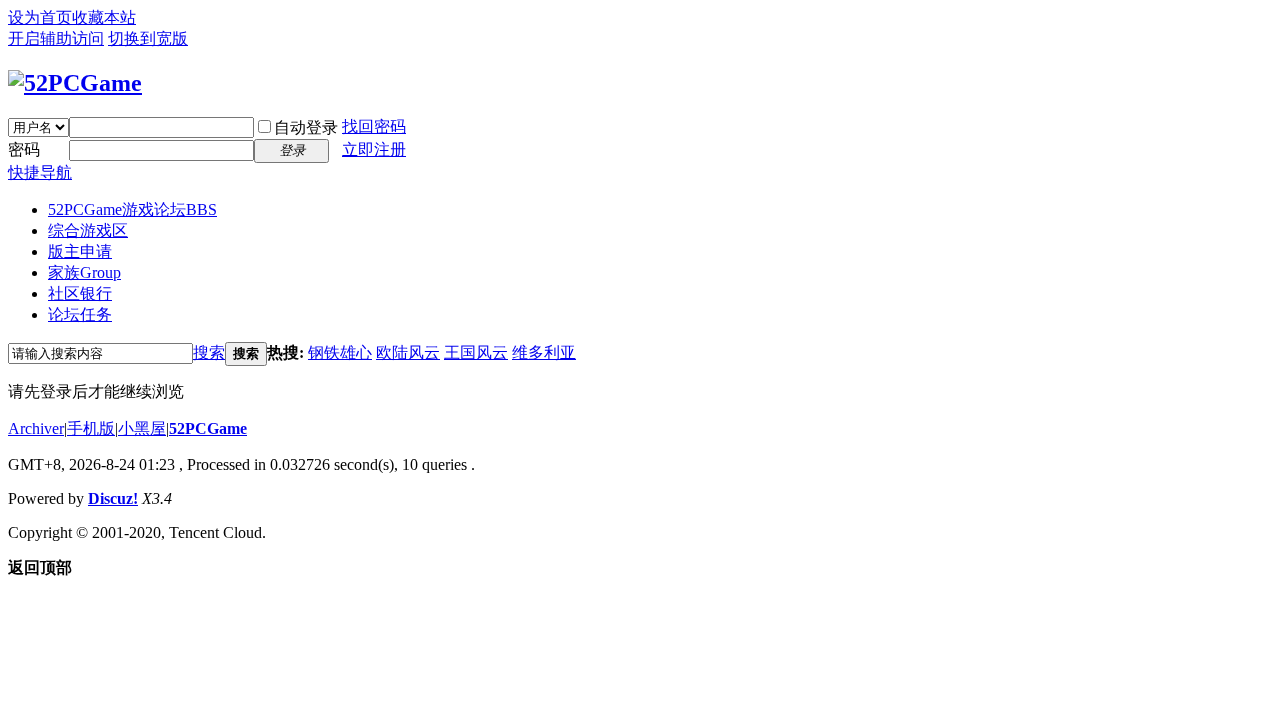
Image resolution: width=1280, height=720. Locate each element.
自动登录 (306, 127)
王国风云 (476, 352)
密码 (24, 149)
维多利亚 (544, 352)
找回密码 (374, 126)
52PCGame (208, 428)
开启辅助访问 (56, 38)
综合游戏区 (88, 230)
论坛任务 (80, 314)
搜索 (209, 352)
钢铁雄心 (340, 352)
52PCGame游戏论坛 (132, 209)
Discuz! (113, 498)
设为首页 (40, 17)
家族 (84, 272)
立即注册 (374, 149)
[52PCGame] (75, 83)
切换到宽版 (148, 38)
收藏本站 (104, 17)
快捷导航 (40, 172)
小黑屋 (142, 428)
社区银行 (80, 293)
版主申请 (80, 251)
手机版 (91, 428)
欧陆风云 (408, 352)
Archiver (36, 428)
